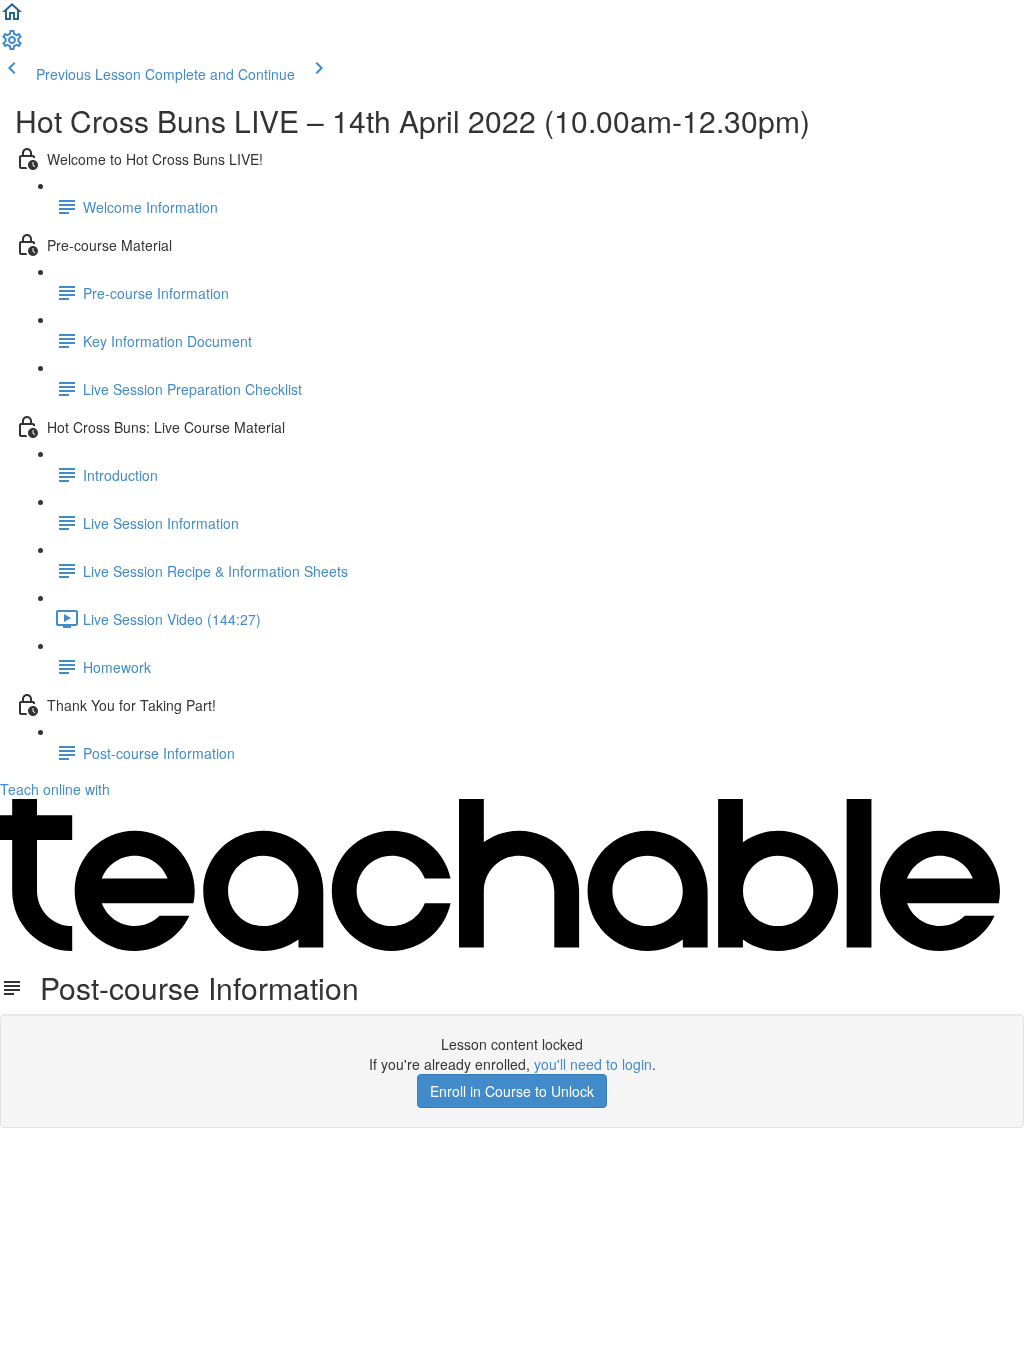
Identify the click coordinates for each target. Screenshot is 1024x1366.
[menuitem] (12, 46)
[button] (12, 18)
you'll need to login (593, 1064)
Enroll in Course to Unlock (512, 1091)
